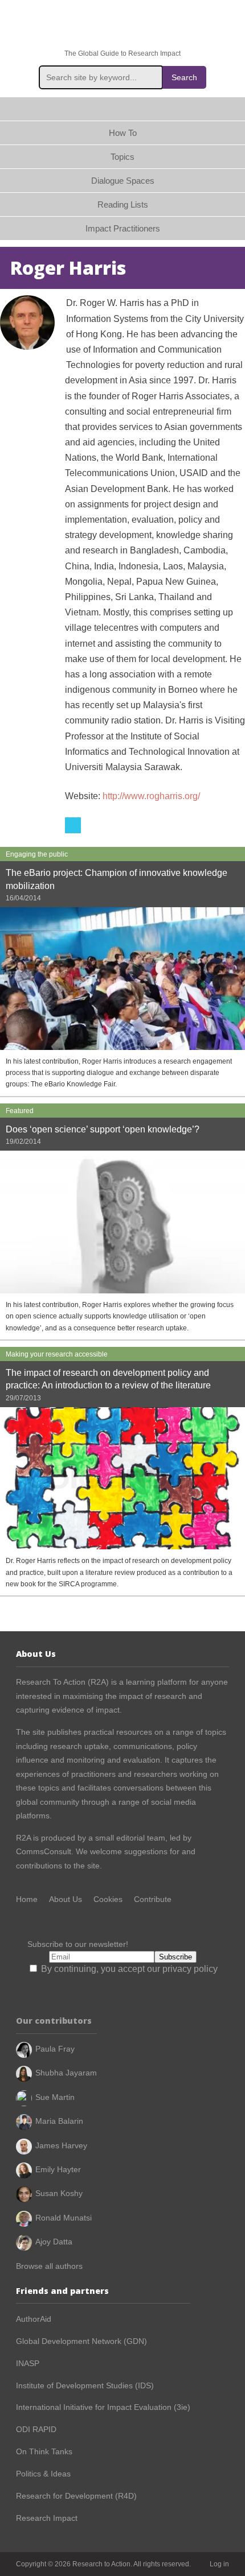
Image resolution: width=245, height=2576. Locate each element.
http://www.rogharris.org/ (151, 796)
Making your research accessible (57, 1354)
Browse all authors (49, 2266)
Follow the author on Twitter (73, 825)
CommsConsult (44, 1851)
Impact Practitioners (123, 228)
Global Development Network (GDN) (81, 2341)
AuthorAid (34, 2319)
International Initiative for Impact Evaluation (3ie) (103, 2407)
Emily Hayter (58, 2169)
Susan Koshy (59, 2193)
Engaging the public (37, 854)
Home (122, 109)
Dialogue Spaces (123, 181)
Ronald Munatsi (64, 2218)
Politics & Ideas (43, 2474)
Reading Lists (123, 204)
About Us (66, 1899)
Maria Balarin (59, 2121)
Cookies (108, 1899)
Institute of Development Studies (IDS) (85, 2385)
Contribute (153, 1899)
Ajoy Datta (54, 2242)
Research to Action (122, 25)
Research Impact (47, 2518)
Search (184, 77)
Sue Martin (55, 2097)
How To (123, 133)
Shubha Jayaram (66, 2073)
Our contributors (54, 2021)
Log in (219, 2564)
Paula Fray (55, 2049)
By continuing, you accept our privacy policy (128, 1969)
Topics (122, 157)
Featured (20, 1111)
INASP (28, 2363)
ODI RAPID (36, 2429)
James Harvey (61, 2145)
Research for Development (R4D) (76, 2496)
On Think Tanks (44, 2451)
